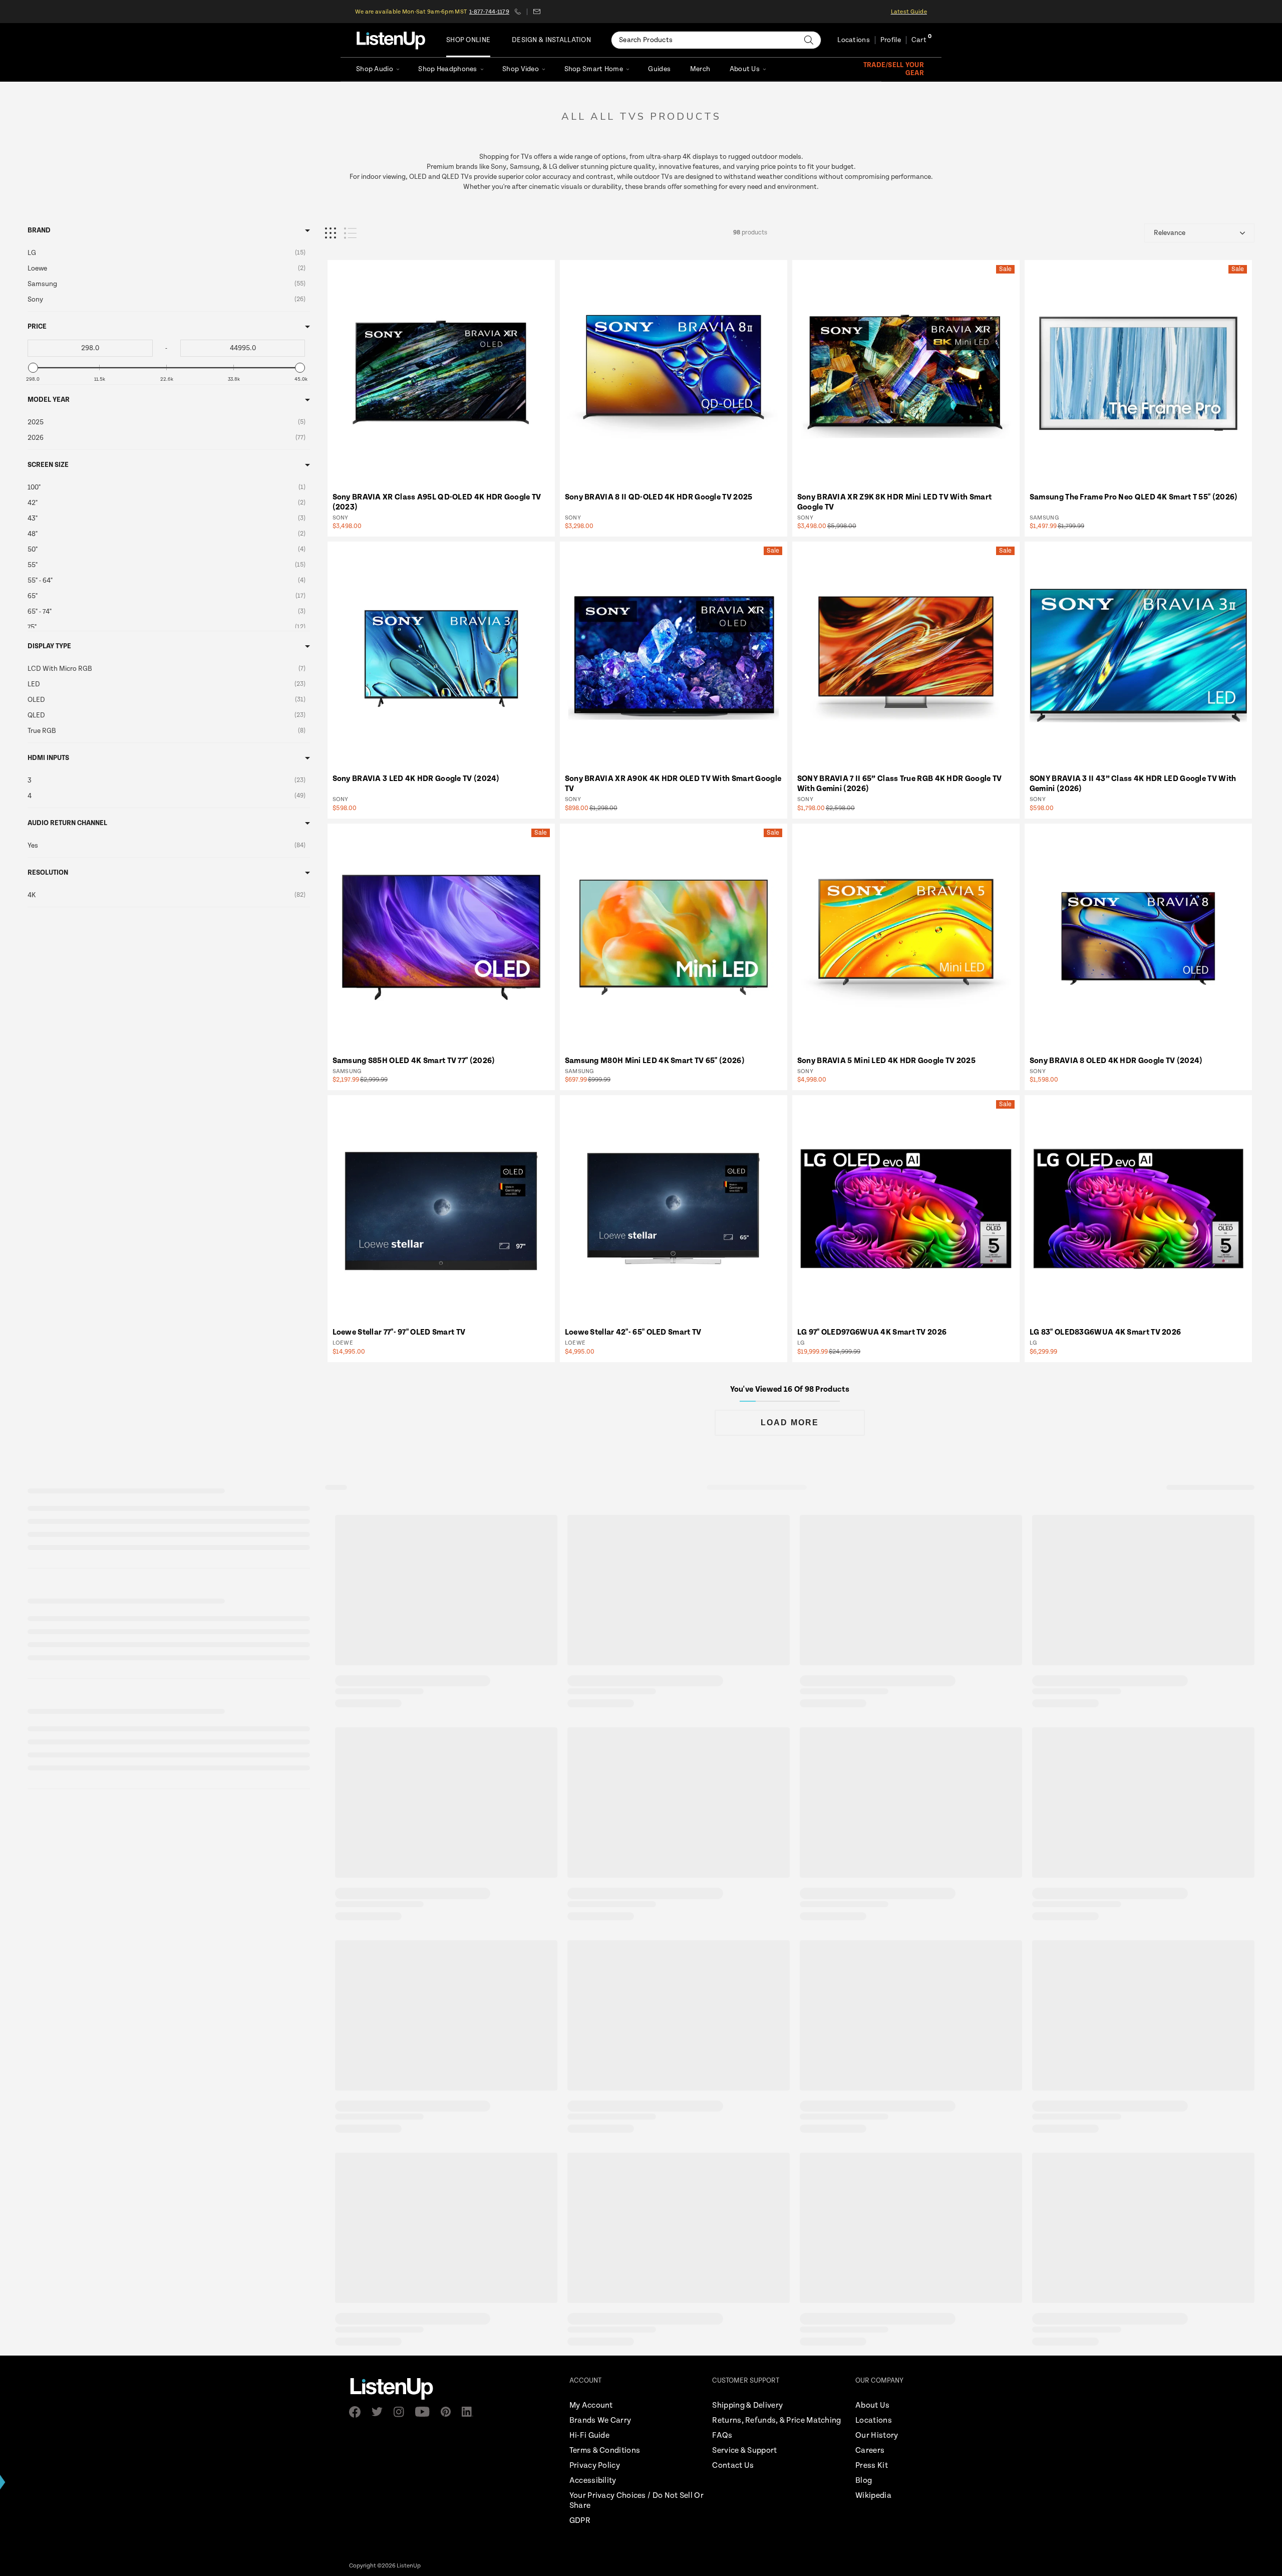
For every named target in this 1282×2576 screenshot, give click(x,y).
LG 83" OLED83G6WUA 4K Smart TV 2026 (1105, 1332)
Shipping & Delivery (747, 2405)
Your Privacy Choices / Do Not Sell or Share (636, 2501)
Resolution (48, 873)
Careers (870, 2451)
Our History (877, 2435)
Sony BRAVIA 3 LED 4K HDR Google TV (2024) (416, 779)
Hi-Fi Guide (589, 2435)
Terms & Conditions (605, 2451)
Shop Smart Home (594, 69)
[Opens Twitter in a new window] (380, 2412)
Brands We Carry (600, 2420)
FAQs (722, 2435)
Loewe (343, 1343)
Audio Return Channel (67, 823)
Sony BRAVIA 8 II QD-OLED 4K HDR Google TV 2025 (659, 497)
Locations (854, 40)
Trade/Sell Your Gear (894, 69)
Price (37, 327)
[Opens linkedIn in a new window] (470, 2412)
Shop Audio (375, 69)
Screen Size (48, 465)
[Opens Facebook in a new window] (358, 2412)
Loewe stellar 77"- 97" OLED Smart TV (399, 1332)
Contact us (537, 12)
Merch (700, 69)
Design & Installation (551, 40)
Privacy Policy (595, 2466)
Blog (864, 2481)
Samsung (1044, 518)
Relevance (1170, 233)
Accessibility (593, 2481)
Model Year (49, 400)
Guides (659, 69)
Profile (891, 40)
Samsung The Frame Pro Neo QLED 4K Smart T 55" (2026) (1134, 497)
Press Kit (872, 2466)
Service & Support (744, 2451)
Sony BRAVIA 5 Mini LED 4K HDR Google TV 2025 (886, 1061)
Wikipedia (873, 2496)
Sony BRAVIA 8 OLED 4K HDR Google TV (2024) (1116, 1061)
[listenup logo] (391, 40)
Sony (341, 518)
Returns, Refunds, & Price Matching (776, 2420)
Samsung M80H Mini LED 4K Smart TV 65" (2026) (655, 1061)
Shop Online (468, 40)
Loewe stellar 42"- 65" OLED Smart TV (633, 1332)
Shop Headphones (447, 69)
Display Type (49, 646)
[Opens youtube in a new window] (425, 2412)
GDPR (580, 2521)
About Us (745, 69)
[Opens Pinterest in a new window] (449, 2412)
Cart (919, 40)
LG (801, 1343)
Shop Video (521, 69)
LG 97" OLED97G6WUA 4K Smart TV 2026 (872, 1332)
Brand (39, 230)
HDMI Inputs (48, 758)
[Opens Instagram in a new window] (402, 2412)
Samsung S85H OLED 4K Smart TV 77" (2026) (414, 1061)
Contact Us (733, 2466)
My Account (591, 2405)
